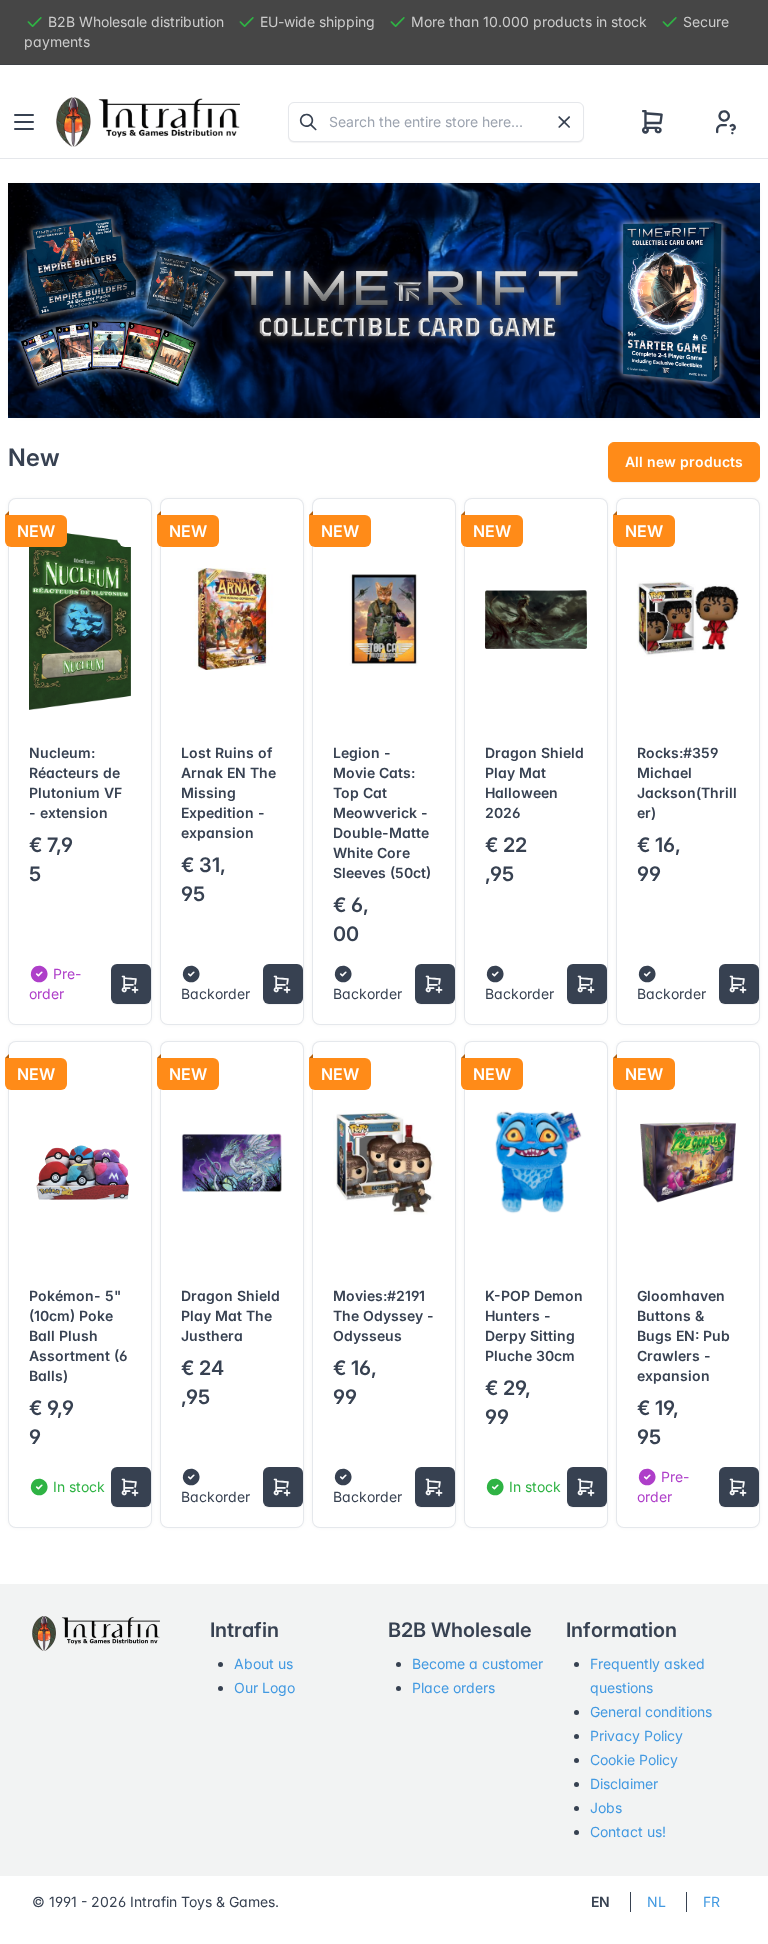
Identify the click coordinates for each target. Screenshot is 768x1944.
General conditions (651, 1711)
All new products (684, 461)
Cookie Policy (634, 1759)
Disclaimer (624, 1783)
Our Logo (264, 1687)
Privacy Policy (636, 1735)
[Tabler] (148, 122)
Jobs (606, 1807)
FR (711, 1901)
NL (656, 1901)
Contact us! (628, 1831)
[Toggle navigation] (24, 122)
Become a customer (477, 1663)
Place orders (453, 1687)
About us (263, 1663)
